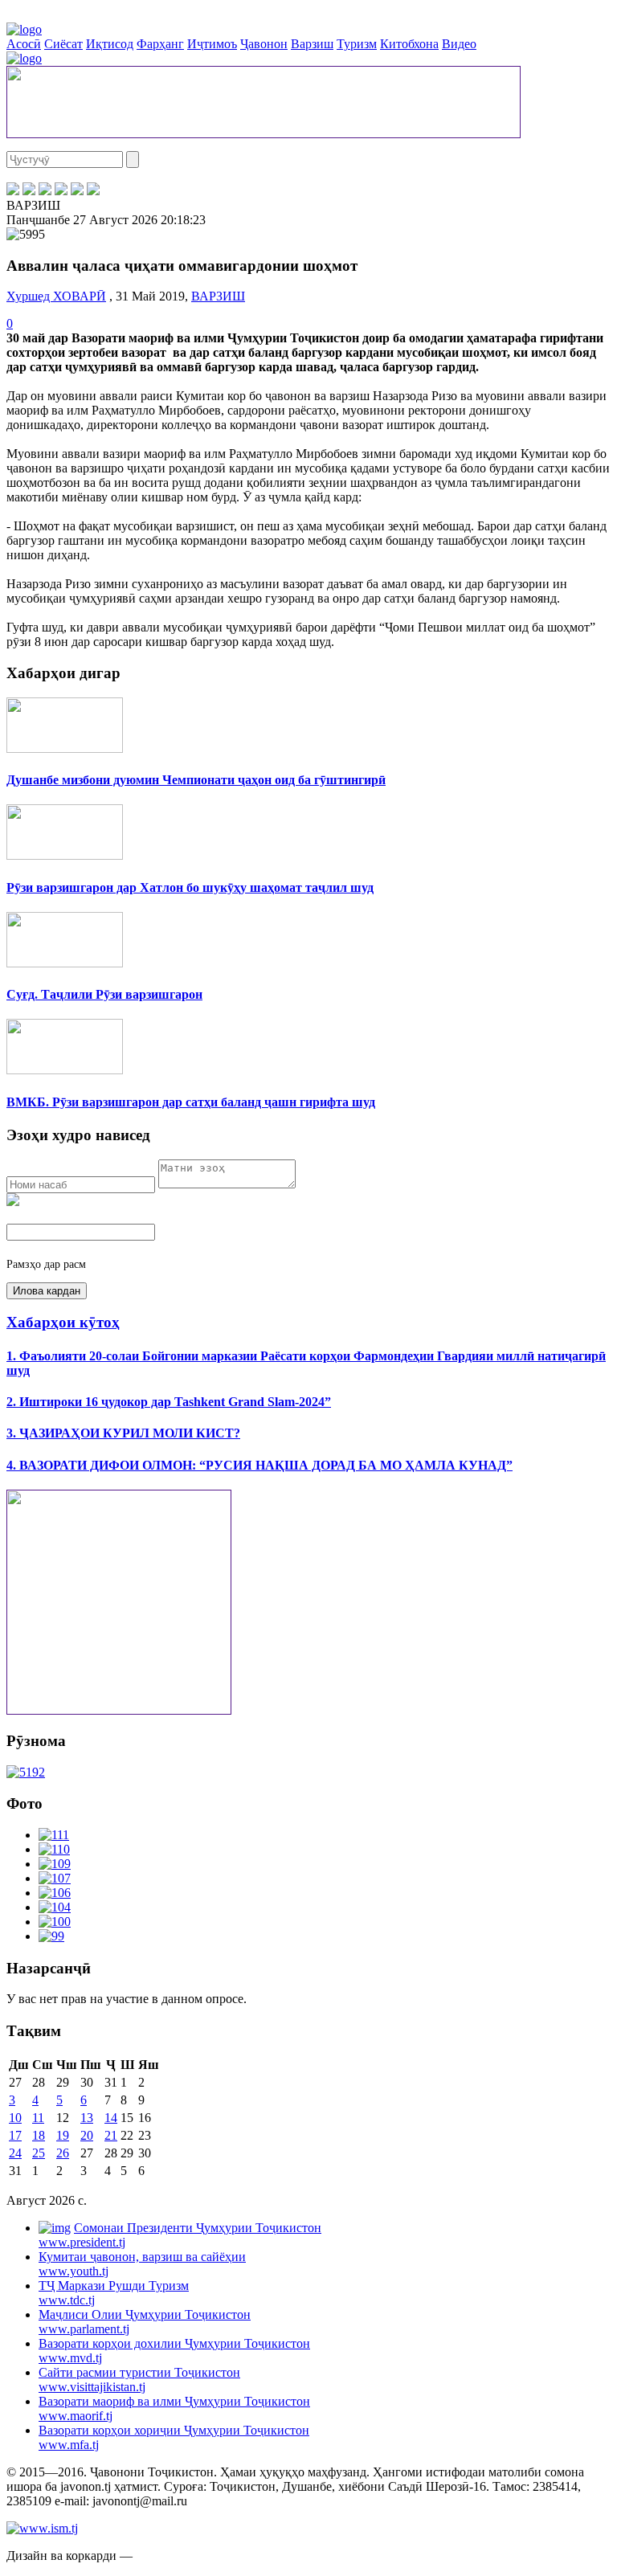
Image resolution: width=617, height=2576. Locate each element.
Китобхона (409, 44)
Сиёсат (63, 44)
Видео (459, 44)
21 (111, 2135)
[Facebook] (13, 191)
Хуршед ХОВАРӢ (56, 296)
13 (87, 2118)
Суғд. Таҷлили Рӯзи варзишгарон (104, 994)
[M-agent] (77, 191)
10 (15, 2118)
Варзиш (312, 44)
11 (38, 2118)
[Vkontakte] (45, 191)
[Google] (93, 191)
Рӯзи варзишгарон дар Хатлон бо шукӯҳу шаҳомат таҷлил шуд (190, 887)
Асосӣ (24, 44)
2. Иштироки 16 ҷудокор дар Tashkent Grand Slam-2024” (169, 1402)
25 (39, 2153)
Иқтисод (110, 44)
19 (63, 2135)
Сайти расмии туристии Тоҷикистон (139, 2380)
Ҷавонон (264, 44)
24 (15, 2153)
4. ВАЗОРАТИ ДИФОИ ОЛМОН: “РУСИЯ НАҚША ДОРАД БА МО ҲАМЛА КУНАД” (259, 1465)
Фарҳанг (160, 44)
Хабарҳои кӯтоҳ (63, 1322)
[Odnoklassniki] (61, 191)
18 (39, 2135)
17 (15, 2135)
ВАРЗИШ (218, 296)
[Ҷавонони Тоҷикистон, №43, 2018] (26, 1772)
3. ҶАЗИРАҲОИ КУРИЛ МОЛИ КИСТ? (123, 1433)
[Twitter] (29, 191)
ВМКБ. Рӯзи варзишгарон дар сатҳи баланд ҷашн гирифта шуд (191, 1102)
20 (87, 2135)
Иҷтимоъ (212, 44)
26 (63, 2153)
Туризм (357, 44)
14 (111, 2118)
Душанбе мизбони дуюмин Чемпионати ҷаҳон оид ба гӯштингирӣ (196, 780)
